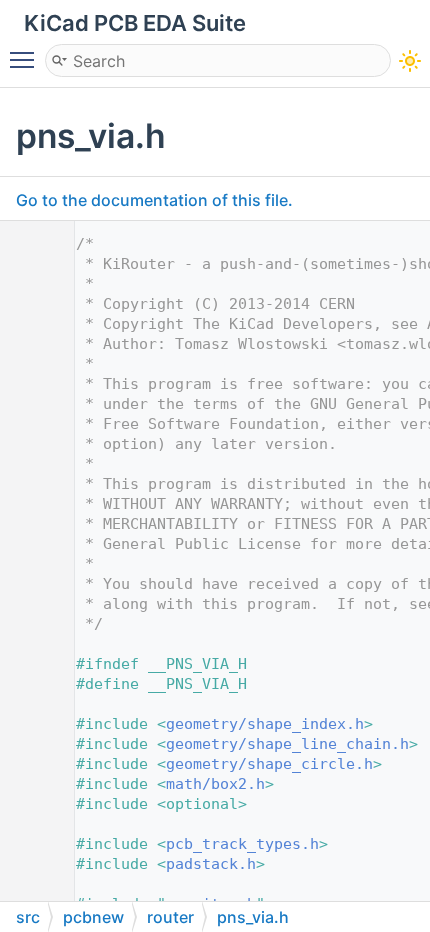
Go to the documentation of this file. (154, 200)
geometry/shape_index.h (265, 724)
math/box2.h (215, 784)
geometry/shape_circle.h (269, 764)
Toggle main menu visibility (26, 59)
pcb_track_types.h (242, 844)
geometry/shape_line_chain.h (287, 744)
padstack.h (211, 864)
